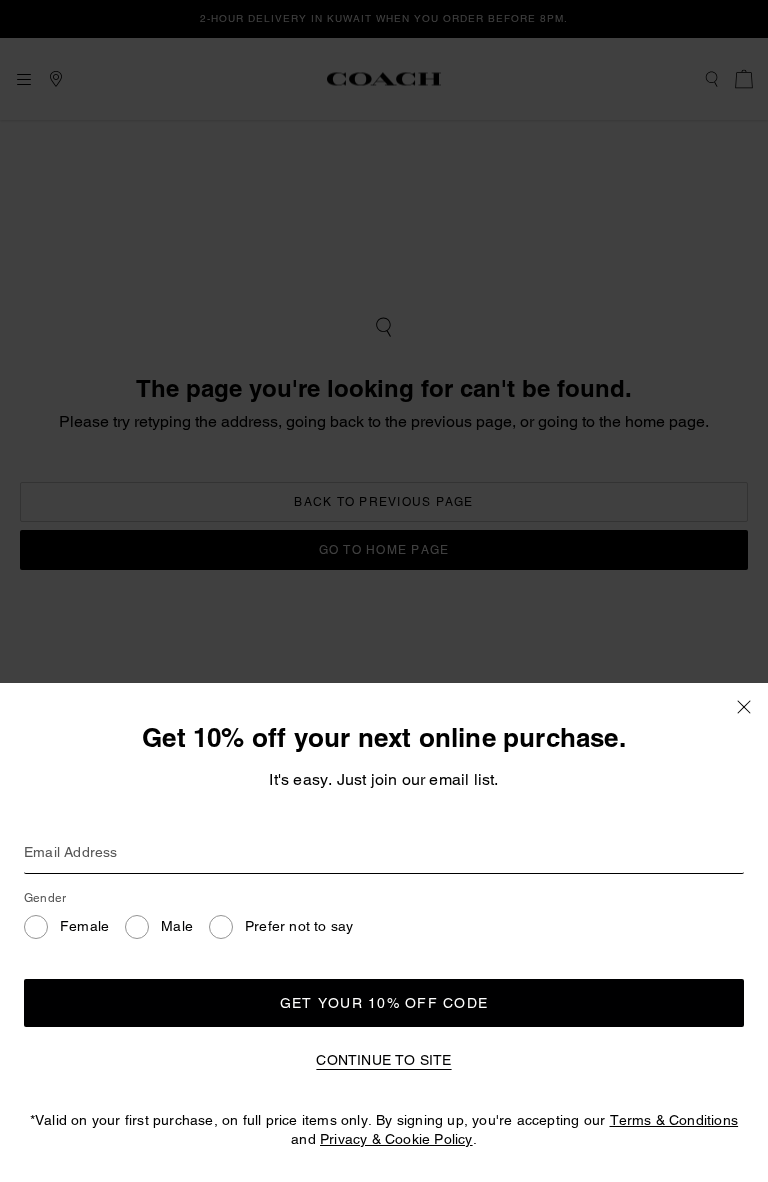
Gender (45, 898)
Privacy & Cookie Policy (396, 1139)
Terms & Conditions (674, 1120)
